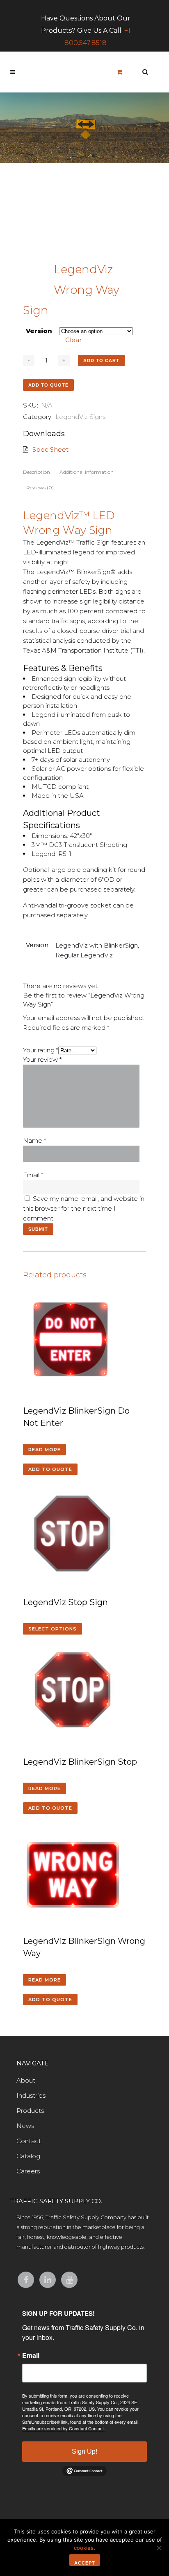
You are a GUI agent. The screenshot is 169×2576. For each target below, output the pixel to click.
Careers (28, 2171)
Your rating (41, 1050)
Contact (29, 2141)
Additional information (87, 472)
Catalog (28, 2156)
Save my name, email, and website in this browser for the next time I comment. (84, 1208)
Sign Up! (84, 2451)
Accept (85, 2563)
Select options (53, 1629)
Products (30, 2111)
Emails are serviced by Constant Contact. (64, 2428)
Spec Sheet (50, 449)
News (25, 2126)
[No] (159, 2548)
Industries (31, 2095)
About (26, 2080)
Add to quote (48, 385)
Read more (45, 1450)
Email (33, 1175)
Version (39, 331)
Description (37, 472)
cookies (84, 2548)
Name (34, 1141)
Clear (73, 340)
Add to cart (101, 360)
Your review (42, 1059)
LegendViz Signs (80, 417)
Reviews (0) (40, 488)
